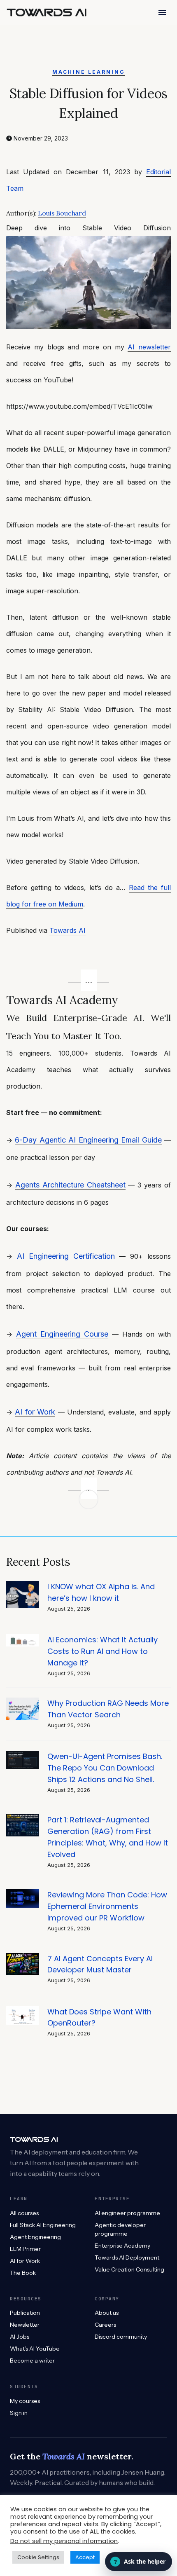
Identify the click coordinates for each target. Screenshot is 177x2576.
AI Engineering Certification (66, 1256)
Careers (105, 2325)
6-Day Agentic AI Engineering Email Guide (88, 1140)
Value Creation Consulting (129, 2269)
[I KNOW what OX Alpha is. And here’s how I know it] (23, 1585)
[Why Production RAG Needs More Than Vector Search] (23, 1702)
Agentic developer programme (120, 2229)
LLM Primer (25, 2249)
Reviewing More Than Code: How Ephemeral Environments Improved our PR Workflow (107, 1906)
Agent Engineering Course (62, 1334)
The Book (23, 2273)
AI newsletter (149, 347)
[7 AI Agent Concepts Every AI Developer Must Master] (23, 1957)
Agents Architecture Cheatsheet (70, 1185)
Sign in (19, 2413)
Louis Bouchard (62, 213)
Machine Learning (89, 72)
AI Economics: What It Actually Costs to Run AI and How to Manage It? (102, 1651)
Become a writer (32, 2361)
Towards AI (68, 930)
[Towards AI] (47, 12)
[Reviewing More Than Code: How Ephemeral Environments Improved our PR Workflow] (23, 1893)
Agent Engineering (35, 2237)
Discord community (121, 2337)
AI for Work (35, 1412)
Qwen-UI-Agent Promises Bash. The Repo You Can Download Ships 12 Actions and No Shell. (105, 1768)
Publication (25, 2313)
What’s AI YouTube (35, 2349)
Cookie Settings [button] (38, 2557)
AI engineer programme (127, 2213)
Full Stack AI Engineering (43, 2225)
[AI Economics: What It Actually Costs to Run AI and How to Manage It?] (23, 1638)
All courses (24, 2213)
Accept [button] (85, 2557)
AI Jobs (20, 2337)
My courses (25, 2401)
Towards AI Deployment (127, 2258)
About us (107, 2313)
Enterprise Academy (122, 2246)
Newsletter (25, 2325)
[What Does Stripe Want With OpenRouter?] (23, 2010)
